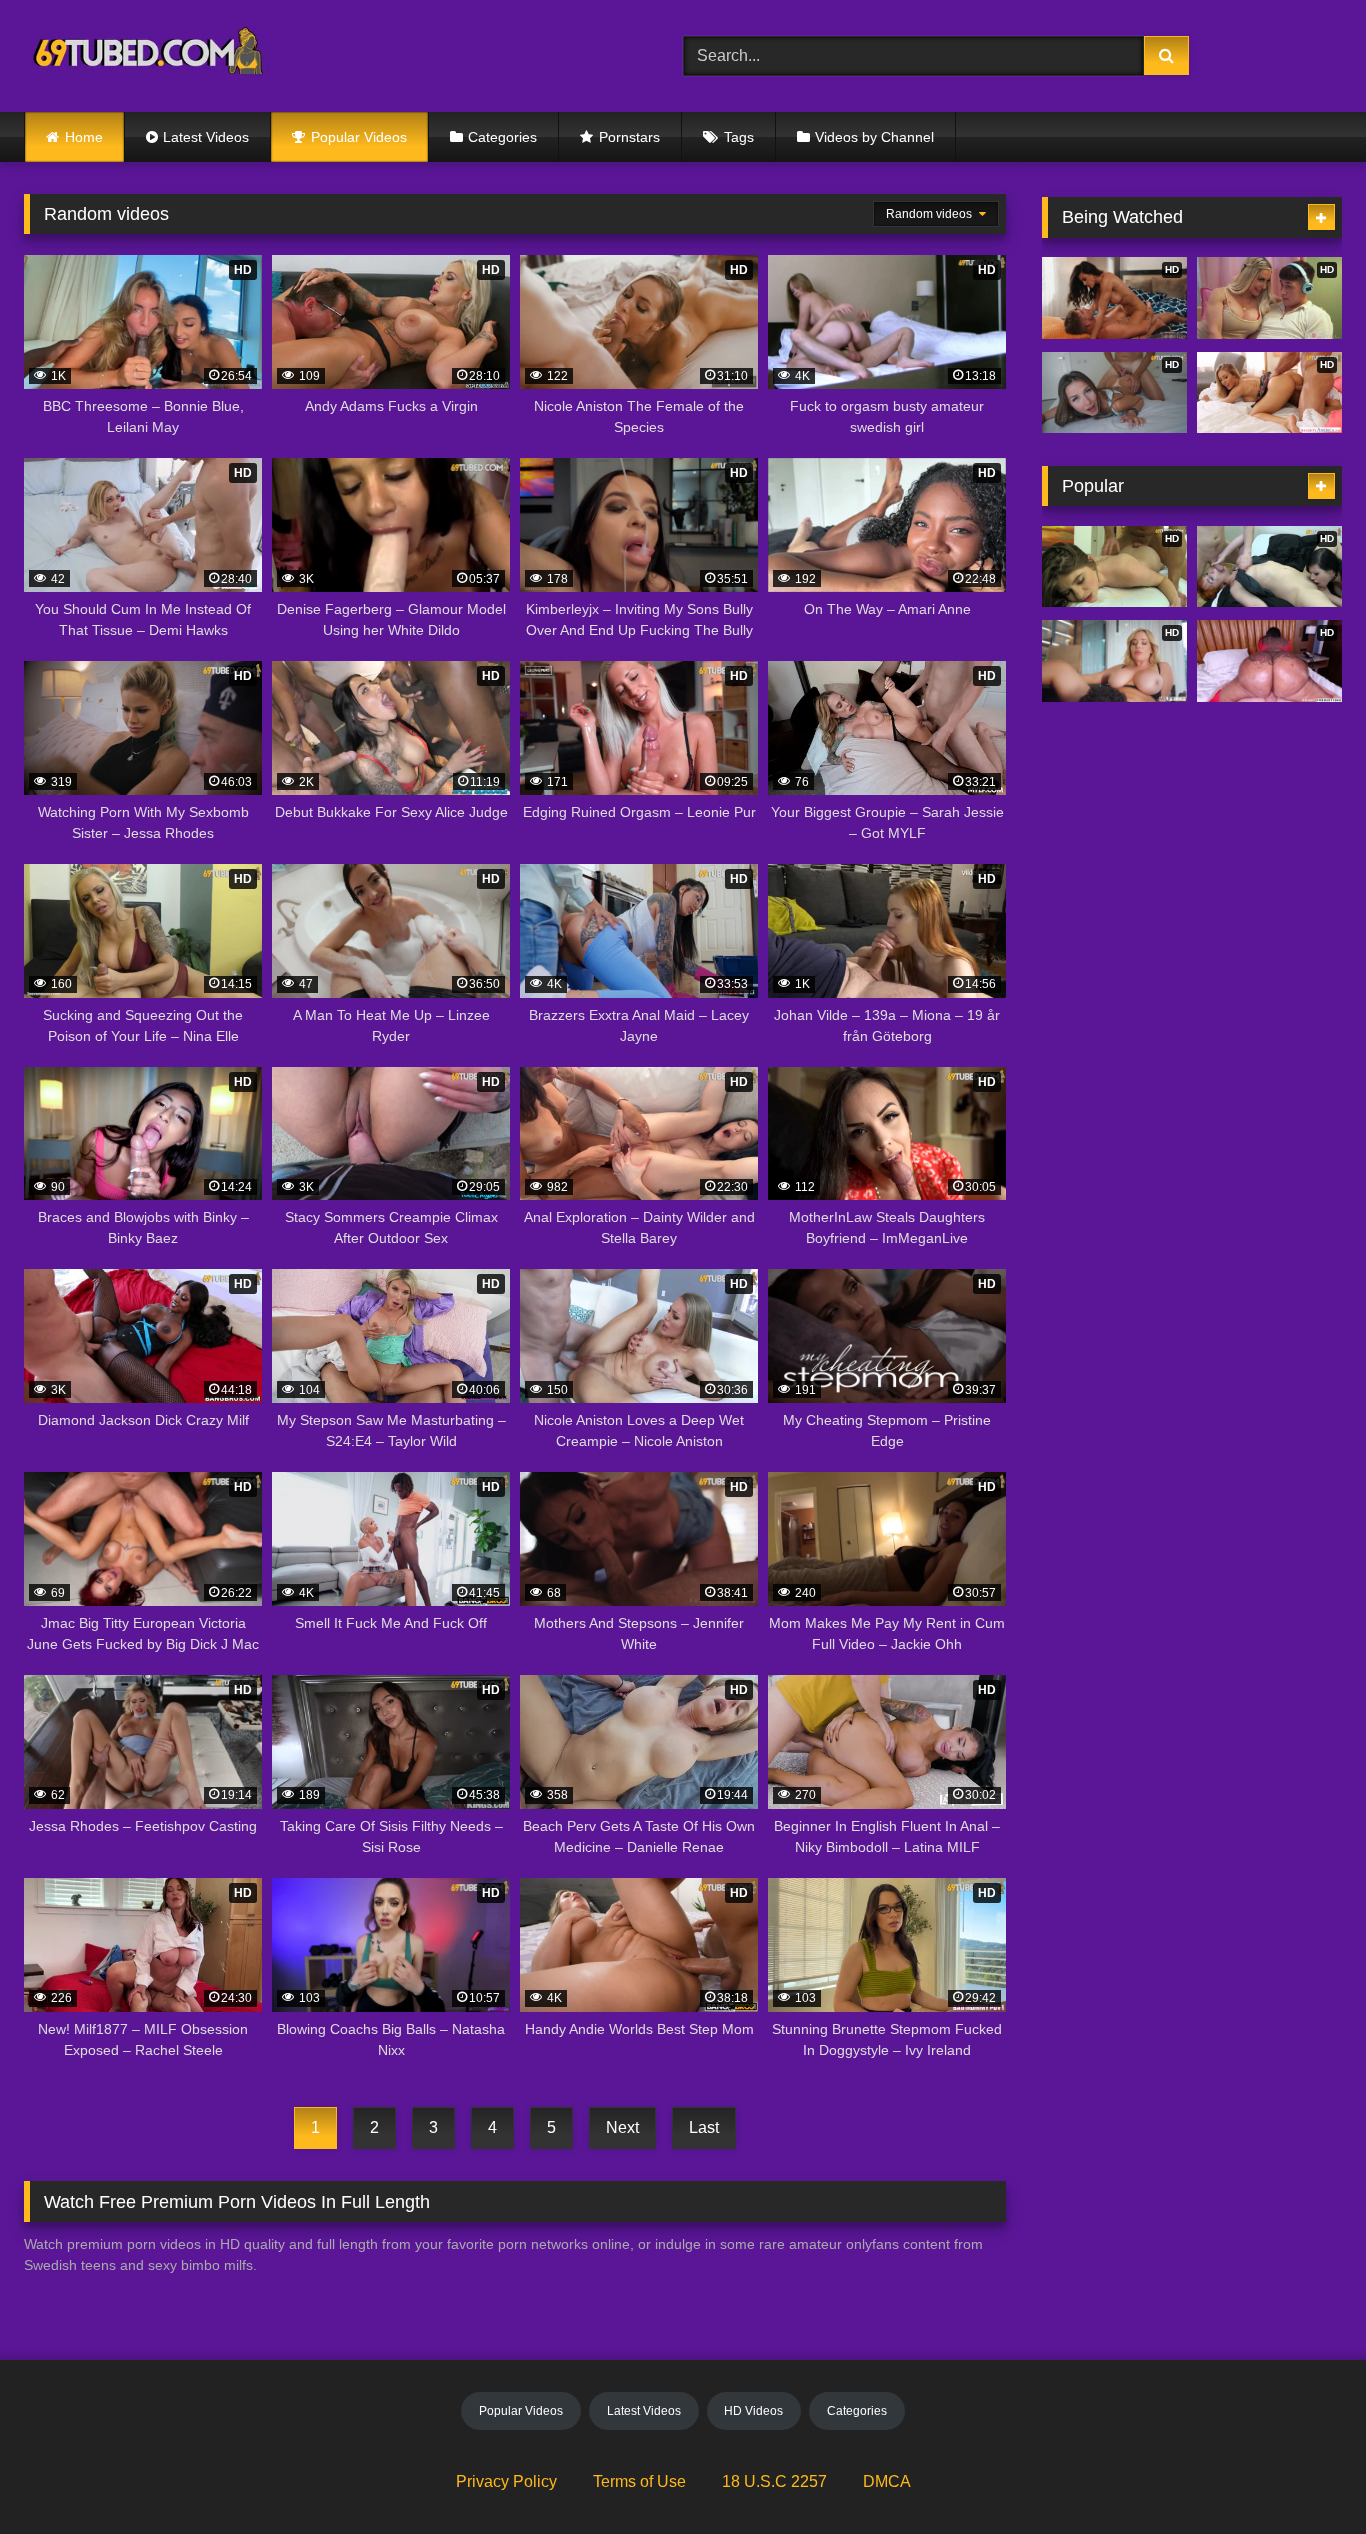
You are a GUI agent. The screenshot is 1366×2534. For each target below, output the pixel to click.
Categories (502, 137)
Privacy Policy (506, 2481)
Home (84, 137)
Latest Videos (206, 137)
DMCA (887, 2481)
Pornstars (629, 137)
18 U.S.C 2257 (774, 2481)
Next (622, 2127)
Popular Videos (359, 137)
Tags (739, 137)
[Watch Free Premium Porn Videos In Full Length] (151, 56)
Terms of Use (639, 2481)
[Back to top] (1304, 2474)
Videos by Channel (874, 137)
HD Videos (753, 2411)
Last (704, 2127)
